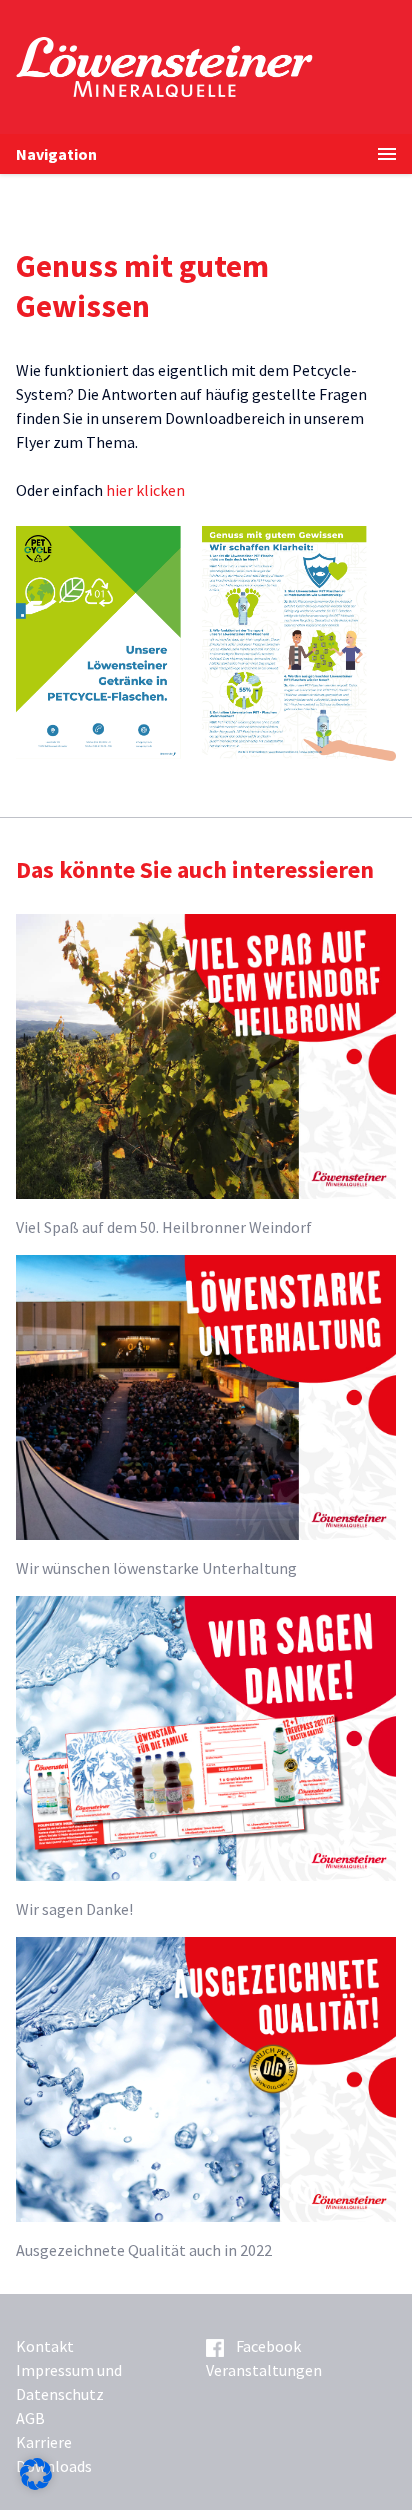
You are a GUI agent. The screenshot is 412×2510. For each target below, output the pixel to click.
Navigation (56, 154)
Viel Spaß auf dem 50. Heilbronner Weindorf (164, 1227)
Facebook (268, 2346)
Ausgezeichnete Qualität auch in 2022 (144, 2250)
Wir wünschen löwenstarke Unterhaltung (156, 1568)
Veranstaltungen (264, 2370)
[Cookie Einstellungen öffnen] (36, 2484)
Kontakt (45, 2346)
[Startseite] (214, 67)
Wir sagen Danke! (74, 1909)
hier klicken (145, 490)
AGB (30, 2418)
